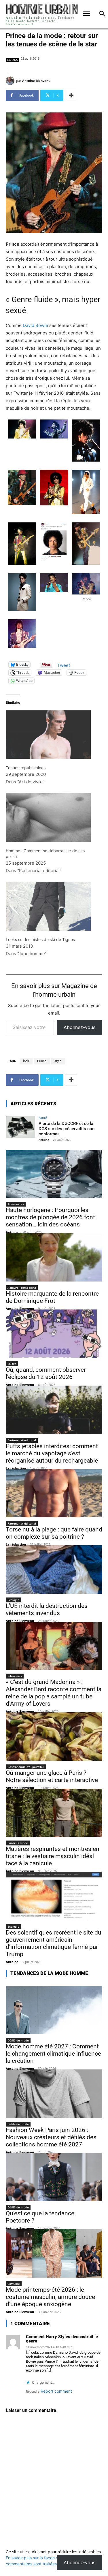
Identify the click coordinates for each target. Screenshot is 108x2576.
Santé (43, 1118)
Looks (13, 60)
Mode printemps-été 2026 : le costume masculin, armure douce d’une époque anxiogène (50, 2297)
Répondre (33, 2392)
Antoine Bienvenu (36, 81)
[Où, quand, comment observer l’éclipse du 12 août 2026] (54, 1334)
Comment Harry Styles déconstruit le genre (62, 2339)
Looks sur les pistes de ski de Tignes (40, 939)
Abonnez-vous (79, 1027)
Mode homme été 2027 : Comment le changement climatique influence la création (53, 2054)
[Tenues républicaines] (48, 727)
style (58, 1061)
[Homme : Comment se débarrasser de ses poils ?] (48, 817)
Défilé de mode (18, 2040)
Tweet (64, 665)
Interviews (15, 1676)
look (26, 1061)
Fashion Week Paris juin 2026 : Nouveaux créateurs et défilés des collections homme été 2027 (51, 2137)
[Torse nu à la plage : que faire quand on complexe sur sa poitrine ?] (54, 1493)
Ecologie (13, 1600)
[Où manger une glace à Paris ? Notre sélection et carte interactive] (54, 1736)
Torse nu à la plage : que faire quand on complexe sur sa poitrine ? (54, 1533)
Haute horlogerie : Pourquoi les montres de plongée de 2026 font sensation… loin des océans (50, 1217)
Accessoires (16, 1204)
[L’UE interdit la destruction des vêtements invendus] (54, 1570)
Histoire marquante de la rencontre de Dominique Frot (52, 1297)
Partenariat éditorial (22, 1440)
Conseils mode (18, 1843)
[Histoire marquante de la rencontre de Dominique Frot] (54, 1257)
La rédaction (16, 1468)
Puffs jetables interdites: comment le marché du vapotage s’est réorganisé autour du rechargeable (52, 1453)
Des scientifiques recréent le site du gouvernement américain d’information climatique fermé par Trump (54, 1943)
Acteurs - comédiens (22, 1288)
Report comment (56, 2391)
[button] (22, 430)
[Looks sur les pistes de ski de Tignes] (48, 906)
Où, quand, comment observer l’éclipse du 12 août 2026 (46, 1373)
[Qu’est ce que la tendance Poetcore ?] (54, 2177)
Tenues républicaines (26, 768)
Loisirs (12, 1364)
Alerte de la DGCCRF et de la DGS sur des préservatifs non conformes (67, 1129)
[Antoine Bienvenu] (11, 81)
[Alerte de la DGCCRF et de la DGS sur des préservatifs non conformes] (20, 1127)
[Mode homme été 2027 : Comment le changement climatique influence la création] (54, 2010)
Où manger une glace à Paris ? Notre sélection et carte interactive (52, 1776)
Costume (14, 2284)
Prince (42, 1061)
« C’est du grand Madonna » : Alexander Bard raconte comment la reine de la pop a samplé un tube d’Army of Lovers (54, 1693)
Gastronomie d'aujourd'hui (26, 1767)
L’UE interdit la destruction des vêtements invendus (47, 1609)
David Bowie (35, 325)
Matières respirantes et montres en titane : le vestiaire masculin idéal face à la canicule (53, 1856)
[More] (71, 95)
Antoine (44, 1140)
